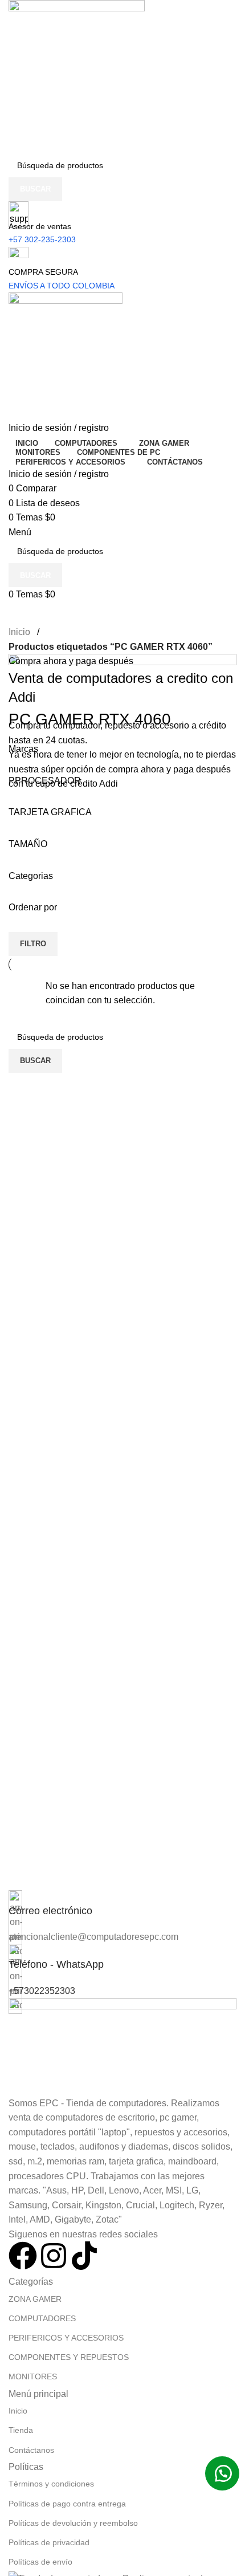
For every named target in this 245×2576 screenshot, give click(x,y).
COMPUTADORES (42, 2318)
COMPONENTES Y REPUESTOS (69, 2357)
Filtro (33, 944)
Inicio (19, 632)
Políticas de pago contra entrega (67, 2504)
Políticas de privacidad (49, 2542)
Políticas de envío (40, 2562)
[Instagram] (54, 2256)
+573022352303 (42, 1991)
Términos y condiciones (51, 2484)
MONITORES (33, 2376)
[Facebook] (23, 2256)
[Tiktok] (84, 2256)
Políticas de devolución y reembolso (73, 2523)
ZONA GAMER (35, 2299)
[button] (222, 2473)
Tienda (21, 2430)
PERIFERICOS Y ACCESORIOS (66, 2338)
